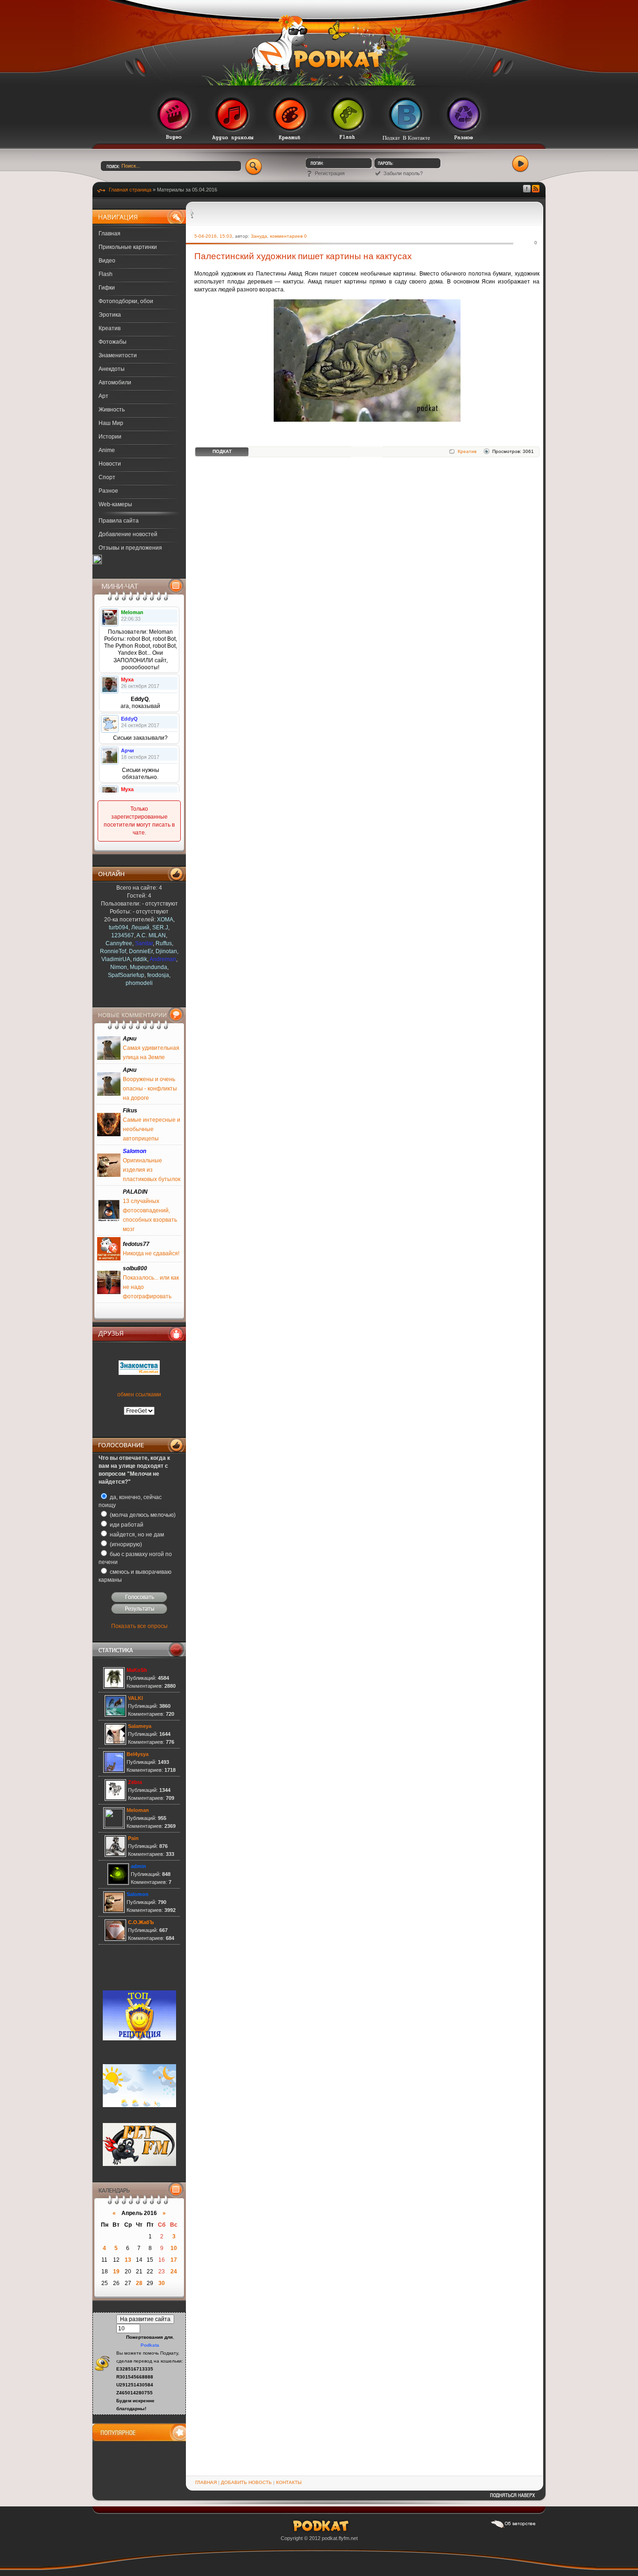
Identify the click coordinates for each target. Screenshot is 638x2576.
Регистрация (330, 173)
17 (174, 2260)
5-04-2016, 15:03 (213, 236)
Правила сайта (119, 521)
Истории (110, 437)
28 (139, 2283)
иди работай (126, 1525)
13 (128, 2260)
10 (174, 2248)
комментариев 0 (288, 236)
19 (116, 2272)
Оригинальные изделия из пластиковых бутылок (152, 1170)
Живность (112, 410)
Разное (108, 491)
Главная (110, 234)
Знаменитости (118, 355)
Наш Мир (111, 423)
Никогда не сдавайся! (151, 1253)
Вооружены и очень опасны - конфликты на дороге (150, 1089)
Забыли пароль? (403, 173)
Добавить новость (246, 2482)
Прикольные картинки (128, 247)
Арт (103, 396)
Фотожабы (113, 342)
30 (162, 2283)
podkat (330, 2538)
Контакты (289, 2482)
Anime (107, 450)
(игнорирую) (125, 1544)
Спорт (107, 477)
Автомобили (115, 382)
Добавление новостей (128, 534)
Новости (110, 464)
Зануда (259, 236)
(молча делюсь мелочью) (142, 1515)
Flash (106, 274)
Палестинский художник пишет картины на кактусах (303, 256)
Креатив (110, 328)
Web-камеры (115, 504)
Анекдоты (112, 369)
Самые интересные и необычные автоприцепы (152, 1129)
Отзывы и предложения (130, 548)
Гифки (107, 288)
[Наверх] (512, 2498)
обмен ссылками (139, 1394)
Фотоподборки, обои (126, 301)
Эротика (110, 315)
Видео (107, 261)
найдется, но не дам (136, 1535)
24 (174, 2272)
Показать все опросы (139, 1626)
